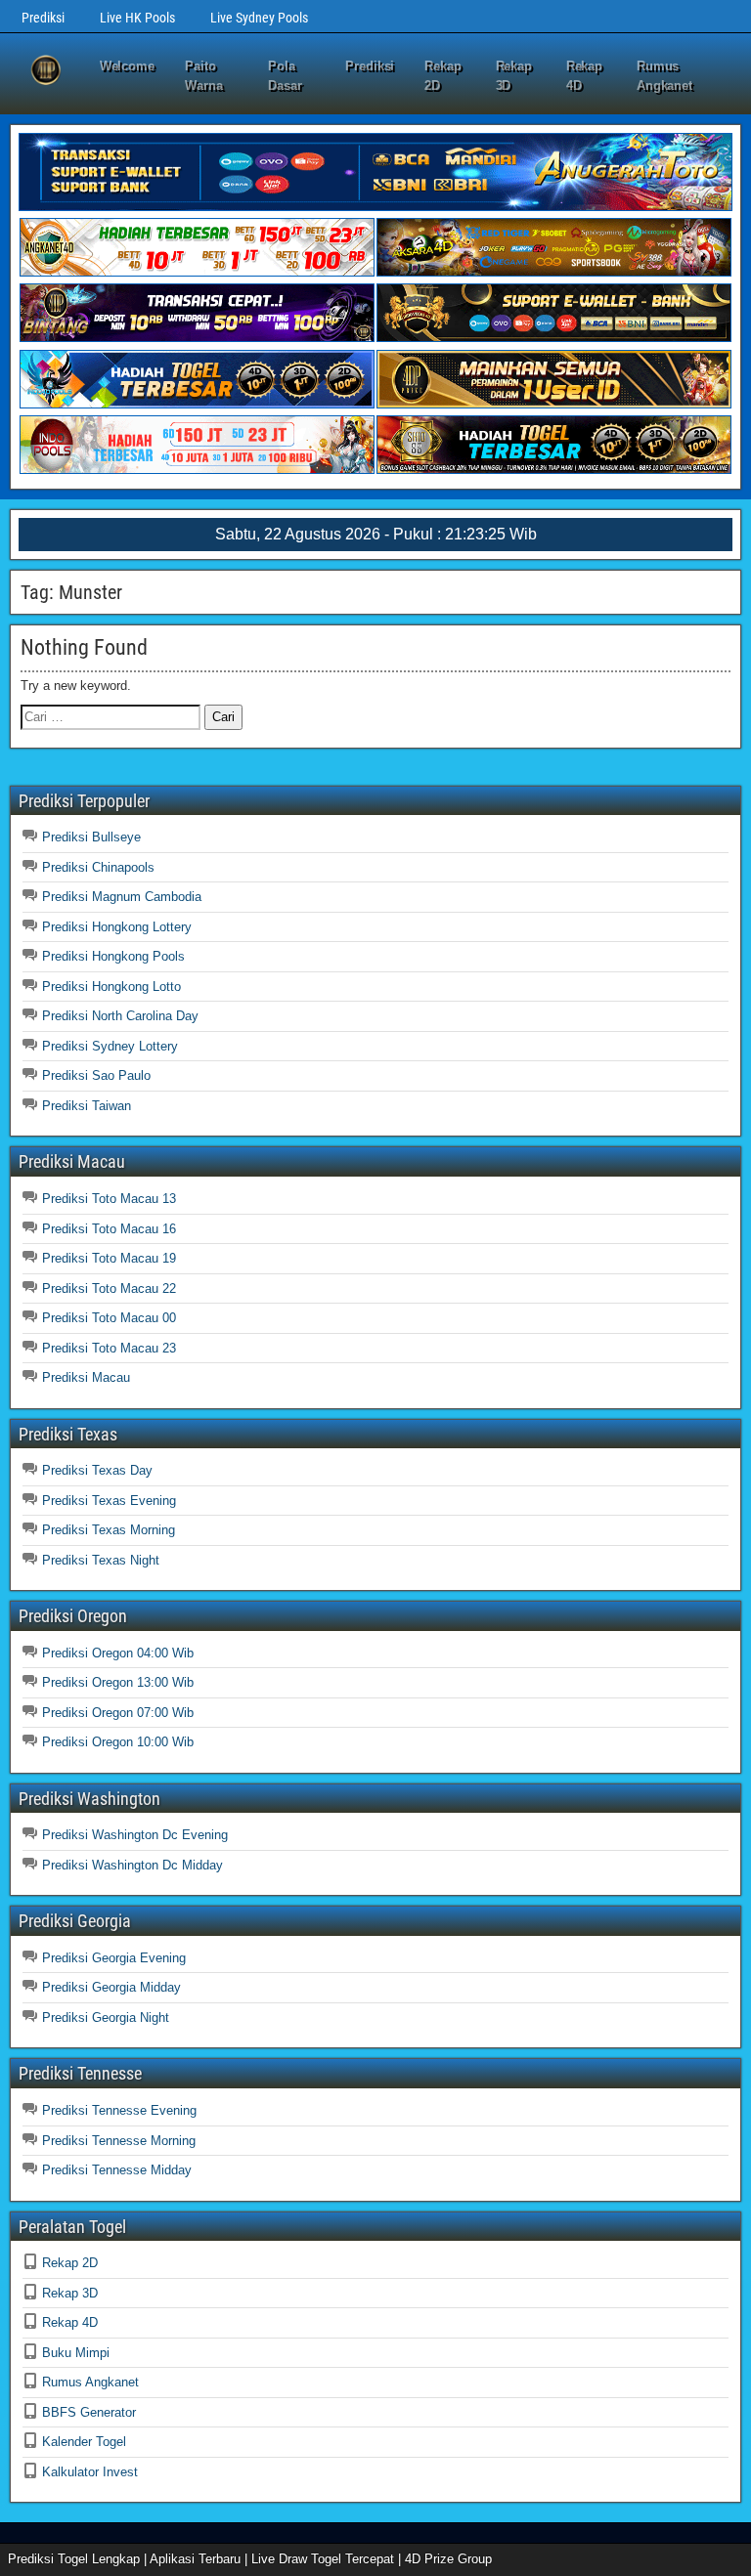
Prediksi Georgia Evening (114, 1958)
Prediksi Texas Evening (109, 1501)
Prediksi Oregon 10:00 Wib (118, 1742)
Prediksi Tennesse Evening (119, 2110)
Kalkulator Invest (90, 2472)
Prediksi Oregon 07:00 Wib (118, 1713)
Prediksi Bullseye (91, 837)
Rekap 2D (443, 76)
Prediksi (43, 18)
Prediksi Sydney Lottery (110, 1046)
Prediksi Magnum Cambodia (122, 897)
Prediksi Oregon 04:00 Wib (118, 1653)
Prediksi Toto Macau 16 (109, 1229)
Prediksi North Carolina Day (120, 1016)
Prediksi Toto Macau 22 (109, 1288)
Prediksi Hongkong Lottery (117, 927)
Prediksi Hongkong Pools (113, 956)
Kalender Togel (84, 2442)
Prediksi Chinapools (98, 867)
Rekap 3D (514, 76)
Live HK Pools (137, 18)
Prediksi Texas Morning (109, 1530)
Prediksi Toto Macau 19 (109, 1258)
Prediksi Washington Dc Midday (133, 1865)
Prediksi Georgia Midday (111, 1987)
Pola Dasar (285, 76)
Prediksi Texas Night (101, 1560)
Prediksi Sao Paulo (96, 1075)
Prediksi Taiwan (87, 1106)
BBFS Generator (89, 2412)
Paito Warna (204, 76)
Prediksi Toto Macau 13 (109, 1199)
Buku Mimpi (76, 2353)
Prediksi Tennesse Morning (119, 2141)
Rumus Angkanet (664, 76)
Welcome (127, 66)
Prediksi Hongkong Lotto (111, 987)
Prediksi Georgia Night (106, 2018)
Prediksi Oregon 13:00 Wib (118, 1682)
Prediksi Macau (86, 1377)
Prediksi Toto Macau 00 (109, 1318)
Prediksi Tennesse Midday (117, 2170)
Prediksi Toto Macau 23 (109, 1348)
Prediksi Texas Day (97, 1470)
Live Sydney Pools (259, 18)
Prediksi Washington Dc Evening (135, 1835)
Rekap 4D (585, 76)
